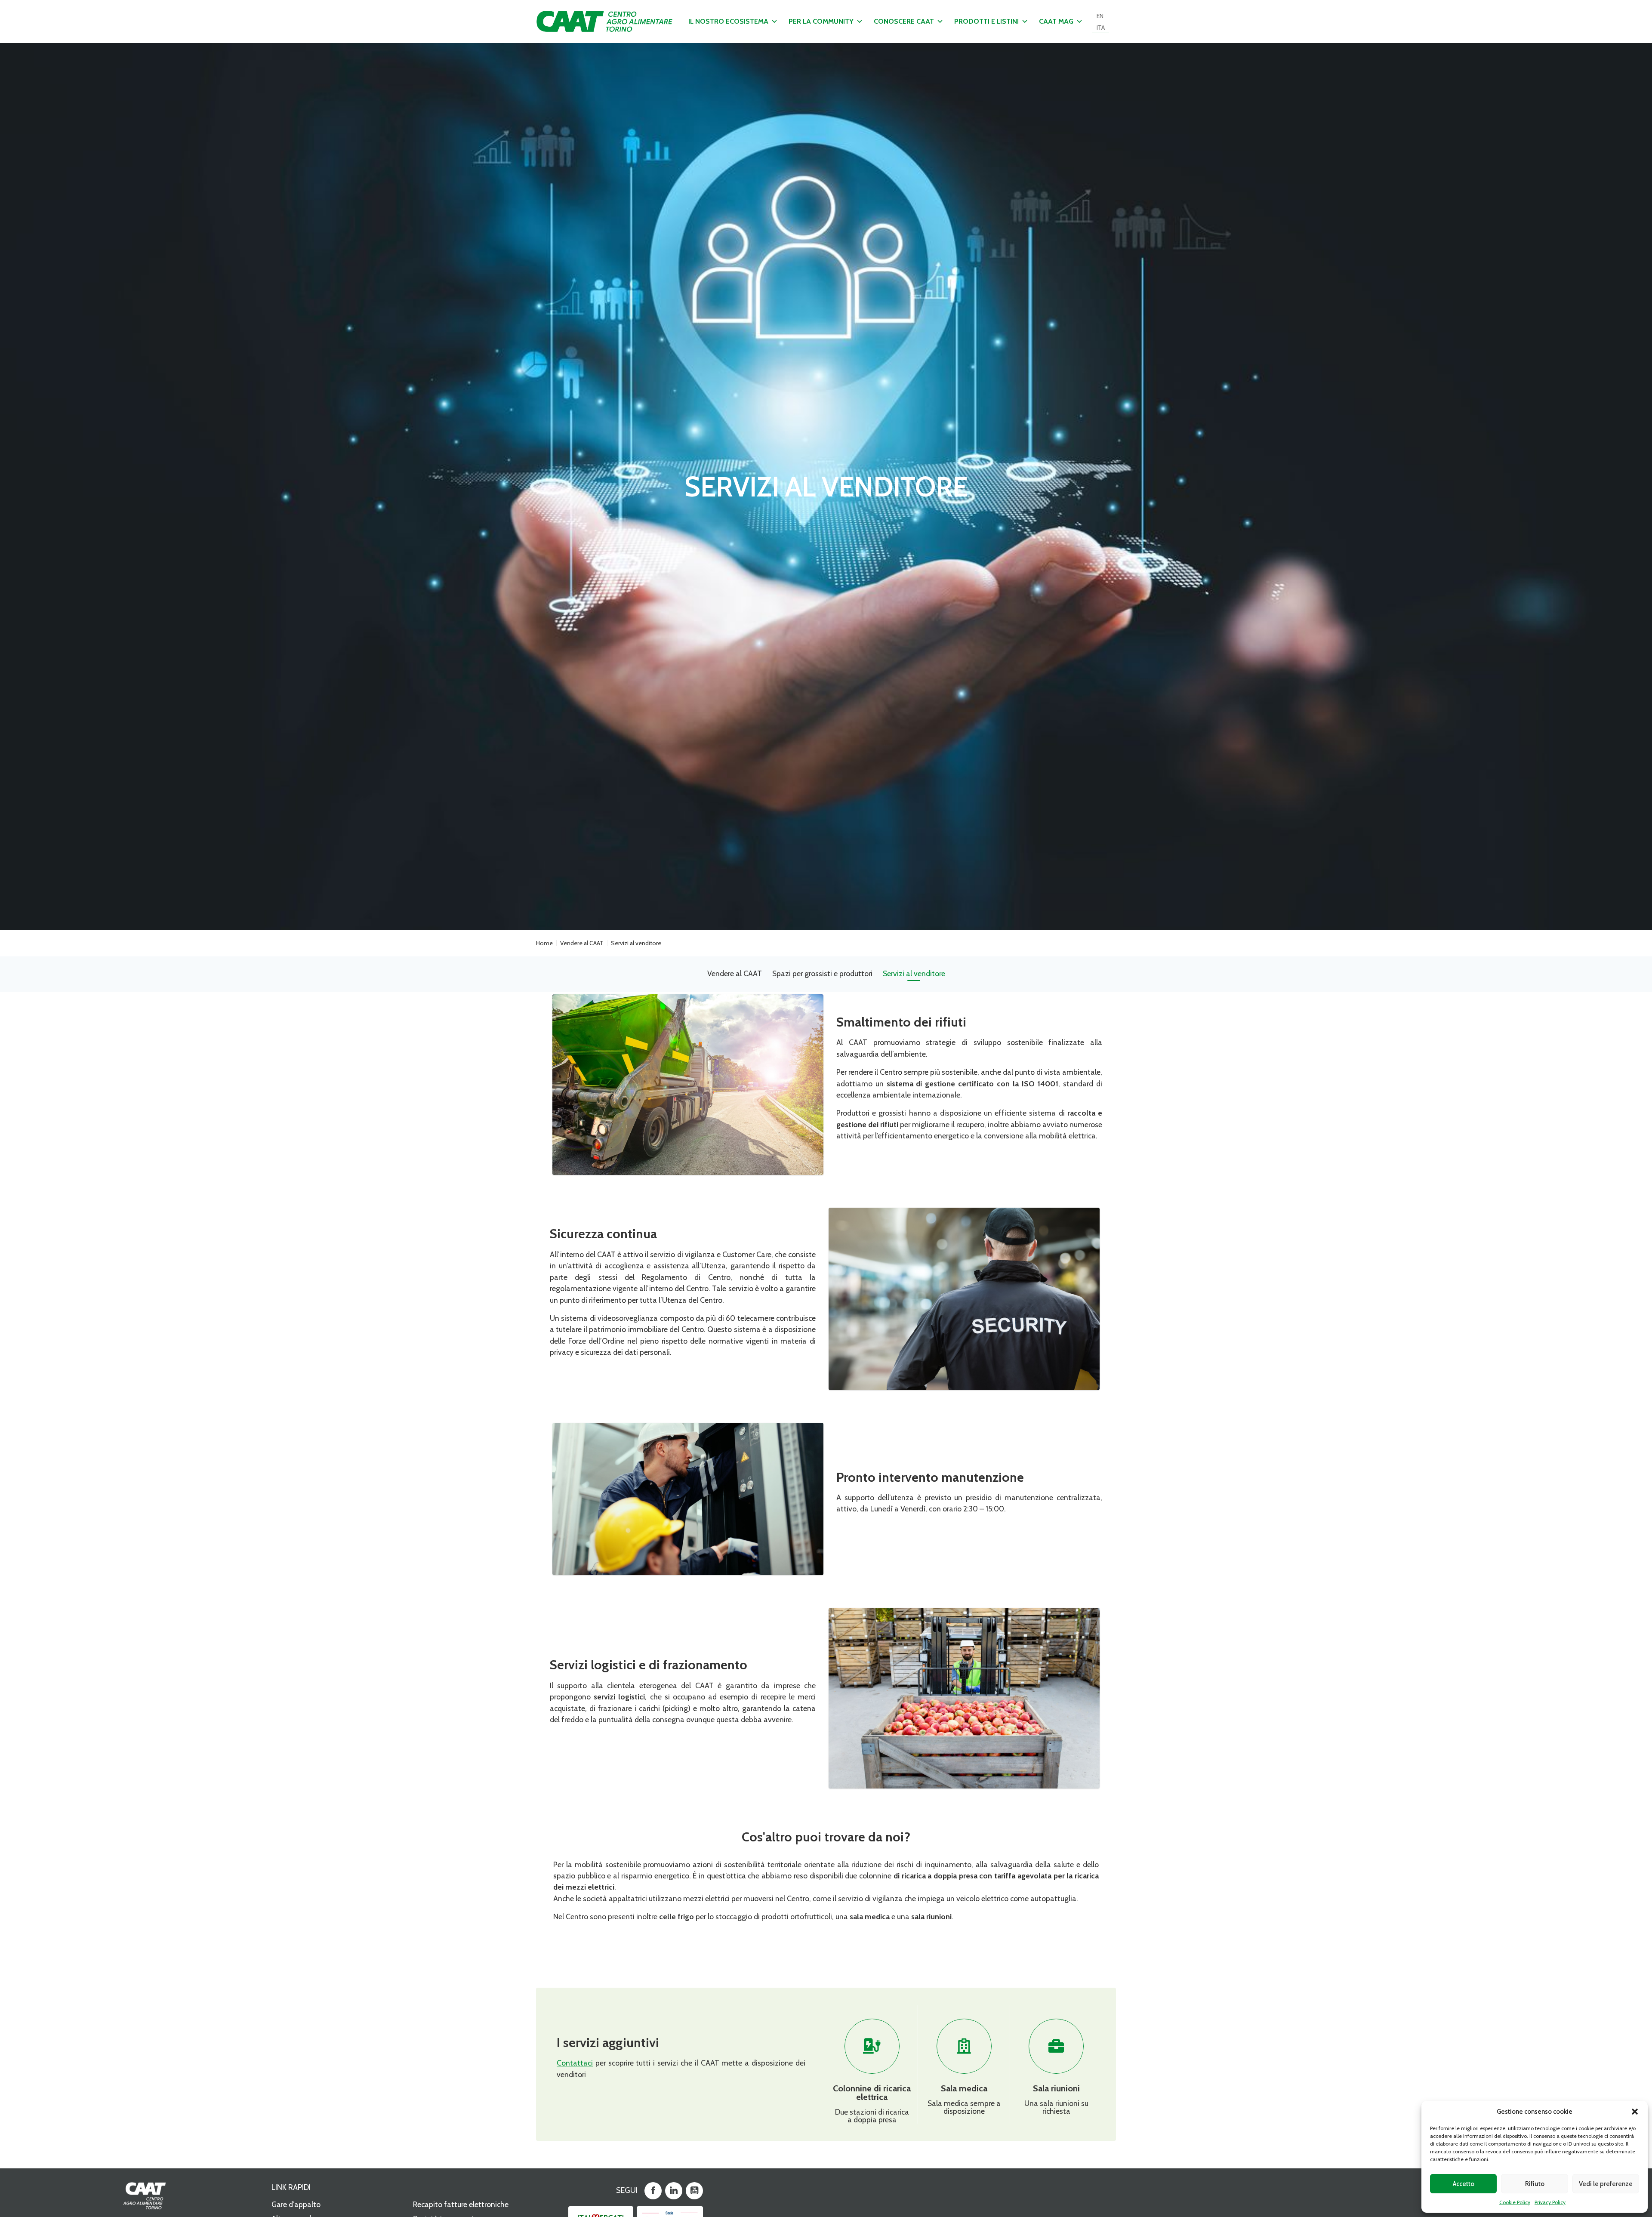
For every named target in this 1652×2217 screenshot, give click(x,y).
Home (544, 943)
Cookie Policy (1515, 2202)
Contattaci (575, 2063)
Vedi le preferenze (1606, 2184)
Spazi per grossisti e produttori (822, 973)
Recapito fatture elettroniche (461, 2204)
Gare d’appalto (296, 2204)
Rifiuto (1535, 2184)
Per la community (821, 21)
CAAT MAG (1056, 21)
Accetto (1464, 2184)
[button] (1635, 2112)
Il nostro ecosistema (728, 21)
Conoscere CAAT (904, 21)
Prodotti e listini (986, 21)
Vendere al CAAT (582, 943)
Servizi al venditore (914, 973)
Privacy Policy (1550, 2202)
